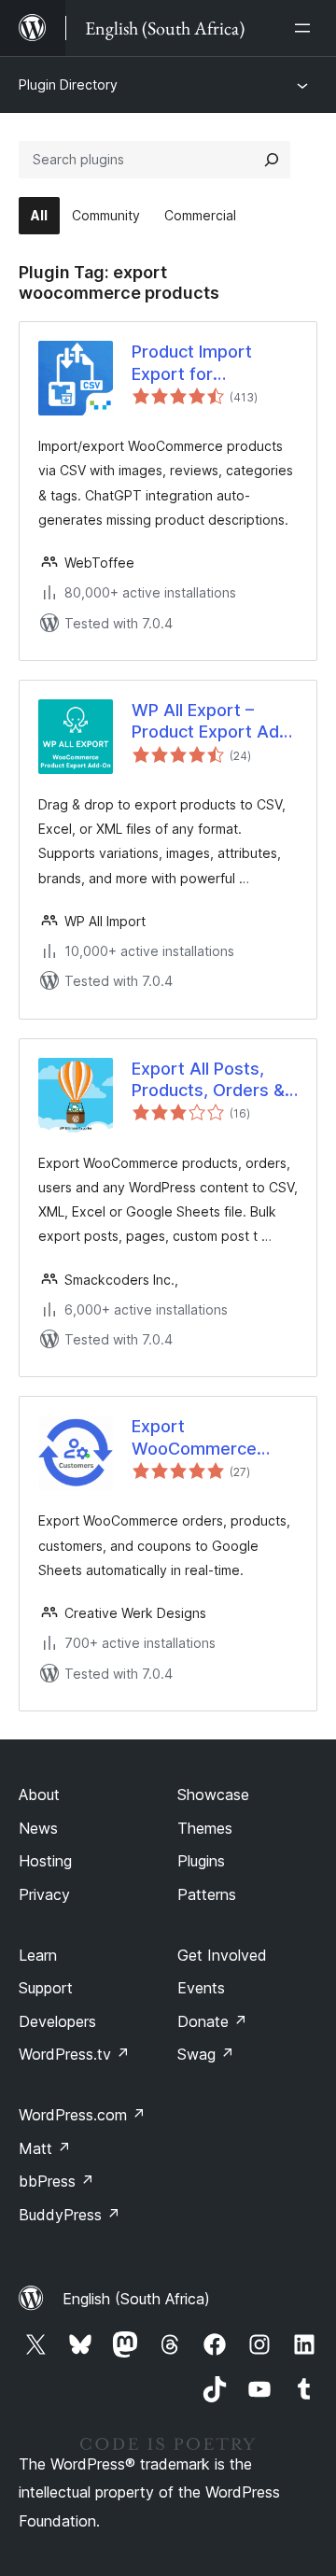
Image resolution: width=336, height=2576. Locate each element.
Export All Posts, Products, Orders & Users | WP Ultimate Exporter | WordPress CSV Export (211, 1080)
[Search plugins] (272, 160)
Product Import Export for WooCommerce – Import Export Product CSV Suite (205, 363)
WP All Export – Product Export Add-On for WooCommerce (214, 722)
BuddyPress (70, 2215)
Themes (205, 1828)
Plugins (201, 1861)
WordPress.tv (74, 2054)
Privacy (44, 1894)
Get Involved (222, 1955)
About (39, 1795)
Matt (45, 2148)
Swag (206, 2054)
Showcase (213, 1795)
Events (201, 1988)
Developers (57, 2021)
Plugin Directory (68, 84)
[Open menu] (306, 28)
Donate (212, 2021)
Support (46, 1988)
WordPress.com (82, 2115)
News (38, 1828)
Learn (38, 1955)
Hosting (45, 1861)
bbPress (56, 2181)
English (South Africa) (136, 2299)
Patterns (207, 1894)
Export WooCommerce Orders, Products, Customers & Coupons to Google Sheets (194, 1438)
